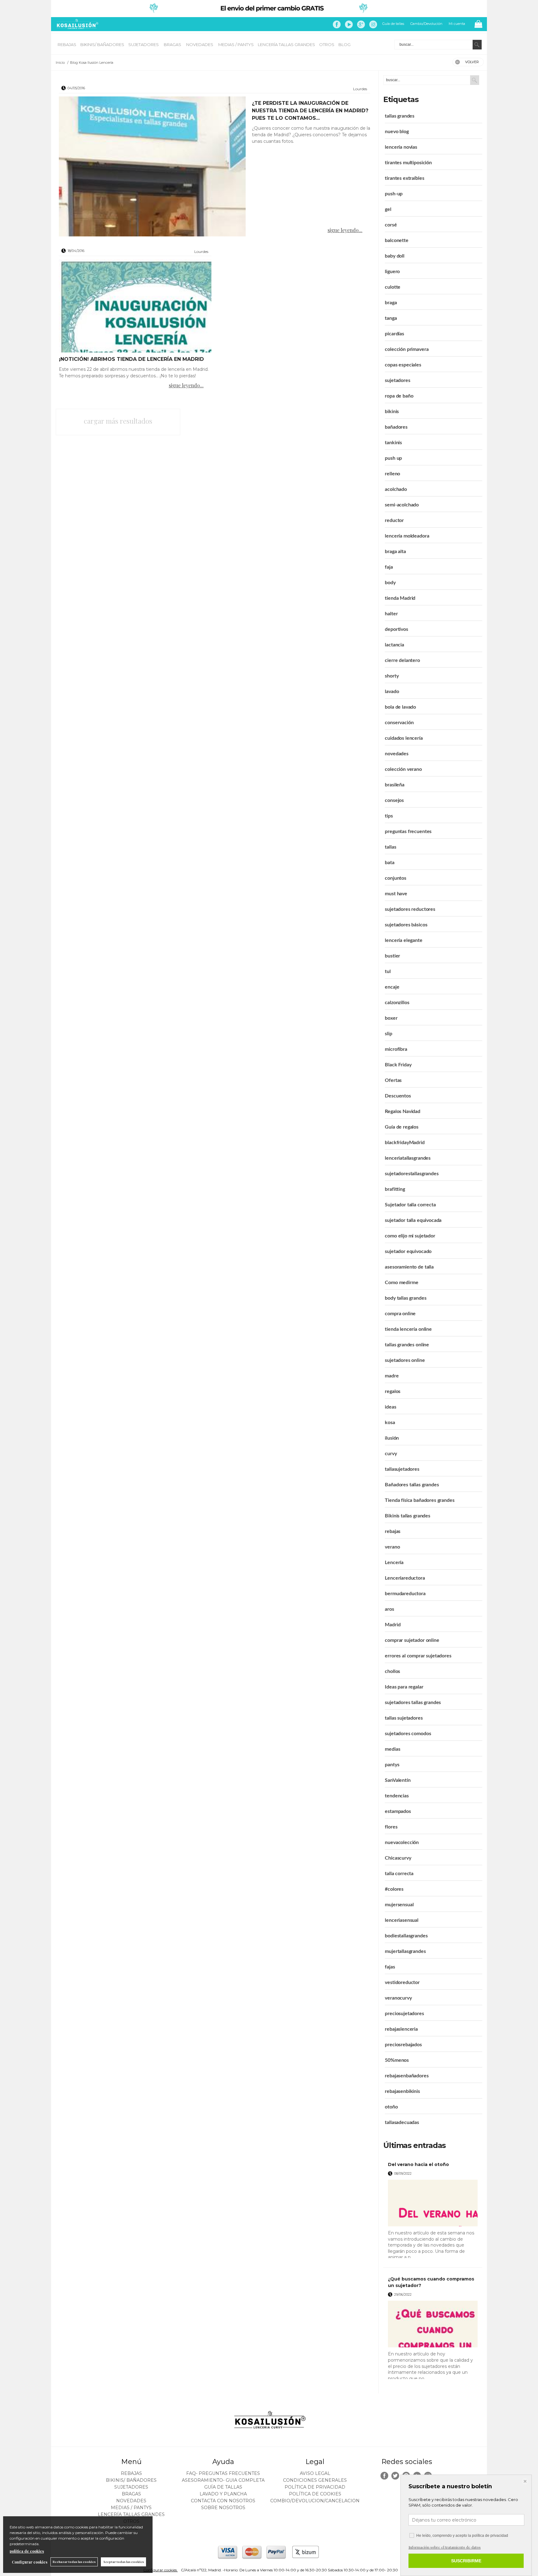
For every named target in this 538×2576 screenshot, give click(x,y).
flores (391, 1827)
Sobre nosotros (223, 2508)
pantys (392, 1765)
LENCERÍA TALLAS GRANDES (286, 44)
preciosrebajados (403, 2045)
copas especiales (403, 365)
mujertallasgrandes (405, 1951)
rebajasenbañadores (407, 2076)
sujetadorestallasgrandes (412, 1174)
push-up (394, 194)
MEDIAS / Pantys (236, 44)
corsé (391, 225)
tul (388, 971)
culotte (393, 287)
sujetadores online (405, 1360)
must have (396, 894)
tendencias (397, 1796)
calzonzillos (397, 1003)
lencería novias (401, 147)
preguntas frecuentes (408, 831)
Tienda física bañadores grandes (420, 1500)
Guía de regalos (402, 1127)
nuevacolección (402, 1842)
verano (392, 1547)
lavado (392, 692)
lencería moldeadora (407, 536)
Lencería (394, 1563)
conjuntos (396, 878)
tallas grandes (400, 116)
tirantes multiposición (408, 163)
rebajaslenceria (401, 2029)
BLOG (345, 44)
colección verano (403, 769)
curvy (391, 1454)
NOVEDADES (200, 44)
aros (389, 1609)
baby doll (395, 256)
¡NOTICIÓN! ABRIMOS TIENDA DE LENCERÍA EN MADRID (131, 359)
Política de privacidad (315, 2487)
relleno (392, 474)
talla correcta (399, 1874)
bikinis (392, 412)
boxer (391, 1018)
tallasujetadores (402, 1469)
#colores (394, 1889)
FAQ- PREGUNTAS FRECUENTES (223, 2473)
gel (388, 209)
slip (388, 1034)
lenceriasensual (402, 1920)
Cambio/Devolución (426, 24)
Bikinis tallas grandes (407, 1516)
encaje (392, 987)
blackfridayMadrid (405, 1143)
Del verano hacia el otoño (418, 2164)
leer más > (469, 2260)
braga (391, 303)
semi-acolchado (402, 505)
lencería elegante (404, 940)
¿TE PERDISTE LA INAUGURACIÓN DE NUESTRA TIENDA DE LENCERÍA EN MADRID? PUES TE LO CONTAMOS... (310, 111)
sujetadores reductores (410, 909)
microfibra (396, 1049)
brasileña (395, 785)
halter (391, 614)
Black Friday (398, 1065)
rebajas (393, 1531)
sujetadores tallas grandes (413, 1703)
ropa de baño (399, 396)
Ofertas (393, 1080)
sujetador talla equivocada (413, 1220)
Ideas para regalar (404, 1687)
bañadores (396, 427)
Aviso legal (315, 2473)
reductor (394, 520)
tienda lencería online (408, 1329)
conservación (399, 723)
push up (393, 458)
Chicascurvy (398, 1858)
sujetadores (397, 380)
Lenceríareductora (405, 1578)
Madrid (393, 1625)
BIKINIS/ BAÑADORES (102, 44)
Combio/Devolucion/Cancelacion (315, 2501)
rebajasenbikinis (402, 2091)
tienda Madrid (400, 598)
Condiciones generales (315, 2480)
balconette (396, 240)
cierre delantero (402, 660)
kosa (390, 1423)
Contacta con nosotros (223, 2501)
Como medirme (401, 1283)
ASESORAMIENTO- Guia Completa (223, 2480)
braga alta (395, 552)
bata (389, 863)
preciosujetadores (404, 2014)
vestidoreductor (402, 1982)
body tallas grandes (406, 1298)
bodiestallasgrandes (406, 1936)
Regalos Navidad (403, 1111)
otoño (391, 2107)
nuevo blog (397, 132)
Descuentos (398, 1096)
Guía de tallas (393, 24)
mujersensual (399, 1905)
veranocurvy (398, 1998)
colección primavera (407, 349)
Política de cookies (315, 2494)
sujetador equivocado (408, 1251)
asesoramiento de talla (409, 1267)
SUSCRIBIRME (466, 2561)
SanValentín (398, 1780)
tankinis (393, 443)
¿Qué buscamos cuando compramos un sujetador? (431, 2282)
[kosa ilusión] (77, 28)
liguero (392, 272)
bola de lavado (400, 707)
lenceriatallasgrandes (408, 1158)
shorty (392, 676)
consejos (394, 800)
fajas (390, 1967)
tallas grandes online (407, 1345)
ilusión (392, 1438)
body (390, 583)
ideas (390, 1407)
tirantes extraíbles (404, 178)
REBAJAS (67, 44)
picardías (394, 334)
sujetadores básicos (406, 925)
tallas (390, 847)
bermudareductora (405, 1594)
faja (389, 567)
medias (392, 1749)
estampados (398, 1811)
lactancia (394, 645)
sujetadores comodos (408, 1734)
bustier (392, 956)
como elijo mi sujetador (410, 1236)
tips (389, 816)
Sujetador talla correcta (410, 1205)
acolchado (396, 489)
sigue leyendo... (345, 230)
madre (392, 1376)
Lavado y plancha (223, 2494)
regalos (393, 1391)
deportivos (396, 629)
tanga (391, 318)
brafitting (395, 1189)
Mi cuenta (457, 24)
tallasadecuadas (402, 2122)
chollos (392, 1671)
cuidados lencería (404, 738)
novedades (397, 754)
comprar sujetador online (412, 1640)
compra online (400, 1314)
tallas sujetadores (404, 1718)
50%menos (397, 2060)
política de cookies (27, 2551)
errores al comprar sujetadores (418, 1656)
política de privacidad (490, 2536)
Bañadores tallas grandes (412, 1485)
